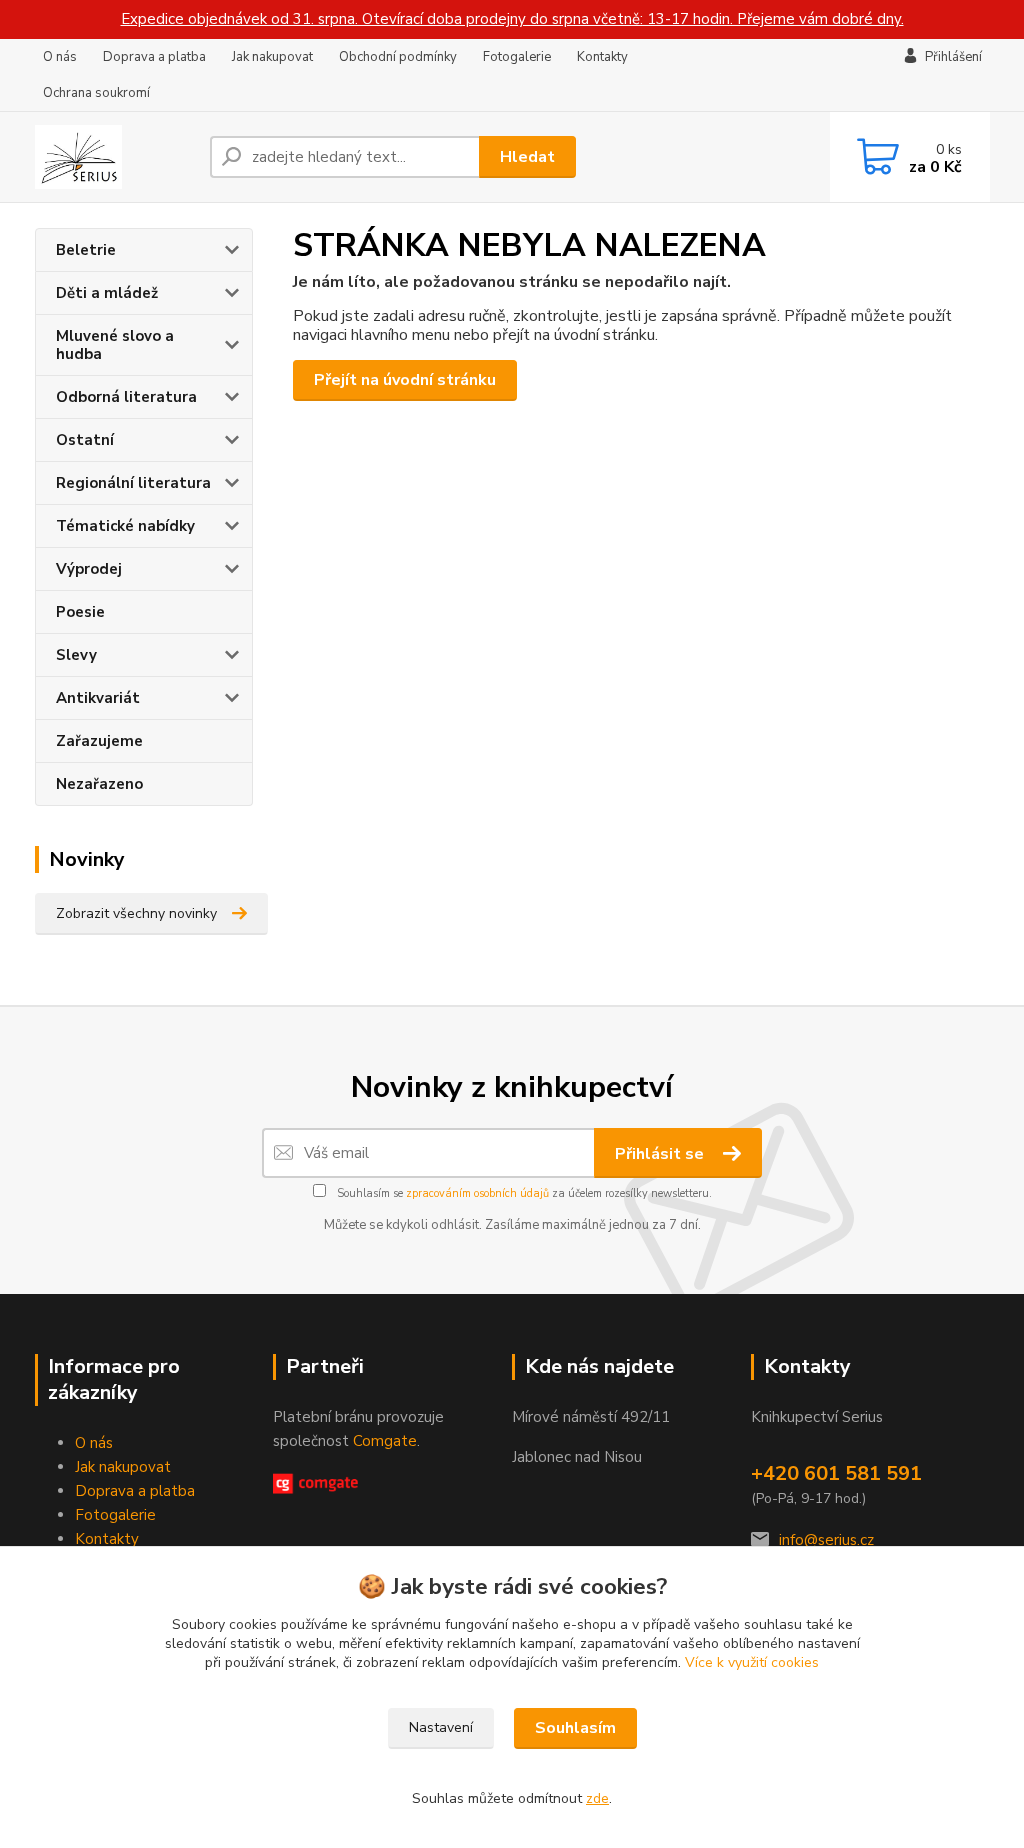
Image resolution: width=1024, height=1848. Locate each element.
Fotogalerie (517, 57)
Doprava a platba (154, 57)
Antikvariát (98, 698)
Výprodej (89, 569)
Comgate (385, 1441)
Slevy (76, 655)
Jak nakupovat (272, 57)
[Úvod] (114, 157)
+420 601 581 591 (836, 1473)
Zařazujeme (99, 741)
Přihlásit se (661, 1154)
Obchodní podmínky (398, 57)
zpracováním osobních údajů (477, 1193)
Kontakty (602, 57)
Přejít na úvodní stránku (405, 380)
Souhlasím (575, 1728)
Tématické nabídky (125, 526)
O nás (60, 57)
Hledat (527, 157)
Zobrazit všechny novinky (136, 913)
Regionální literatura (133, 483)
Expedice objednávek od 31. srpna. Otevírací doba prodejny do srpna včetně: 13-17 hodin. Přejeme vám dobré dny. (512, 19)
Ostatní (85, 440)
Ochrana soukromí (96, 93)
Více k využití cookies (752, 1662)
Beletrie (86, 250)
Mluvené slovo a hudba (115, 345)
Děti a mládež (107, 293)
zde (597, 1798)
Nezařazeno (99, 784)
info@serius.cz (826, 1540)
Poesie (80, 612)
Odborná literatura (126, 397)
